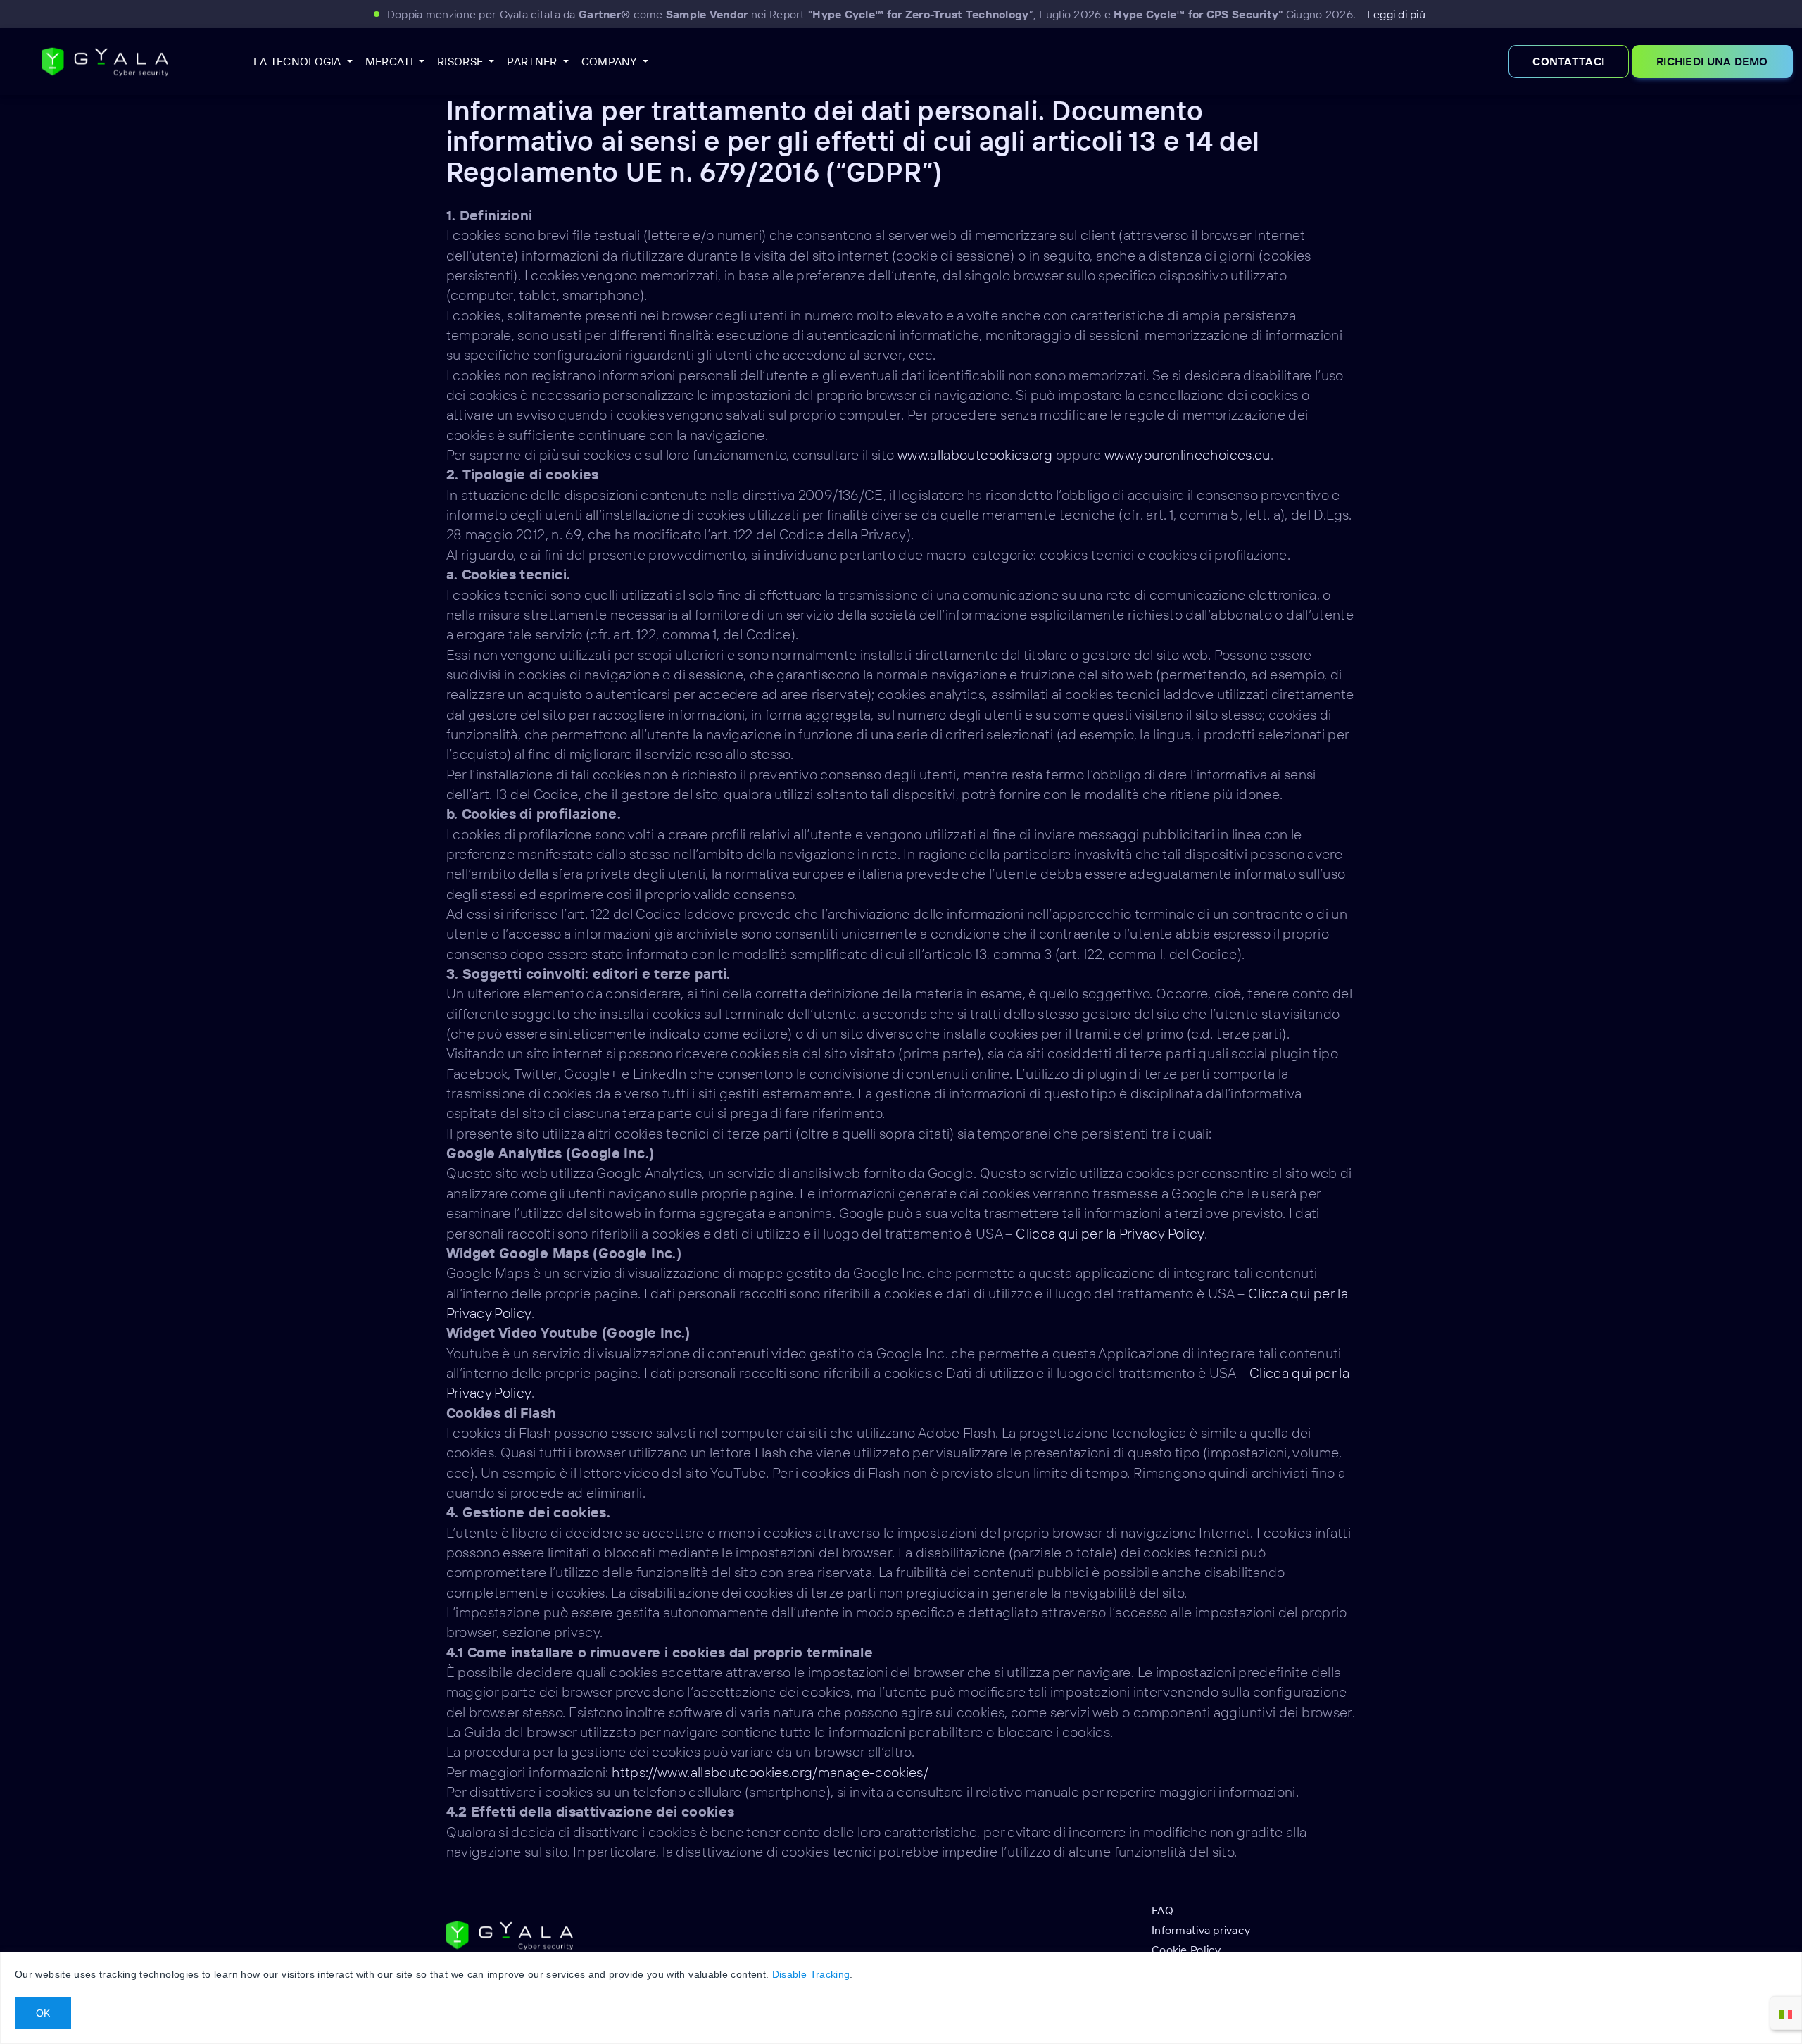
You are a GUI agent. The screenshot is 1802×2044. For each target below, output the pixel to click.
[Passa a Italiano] (1786, 2013)
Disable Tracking (811, 1974)
